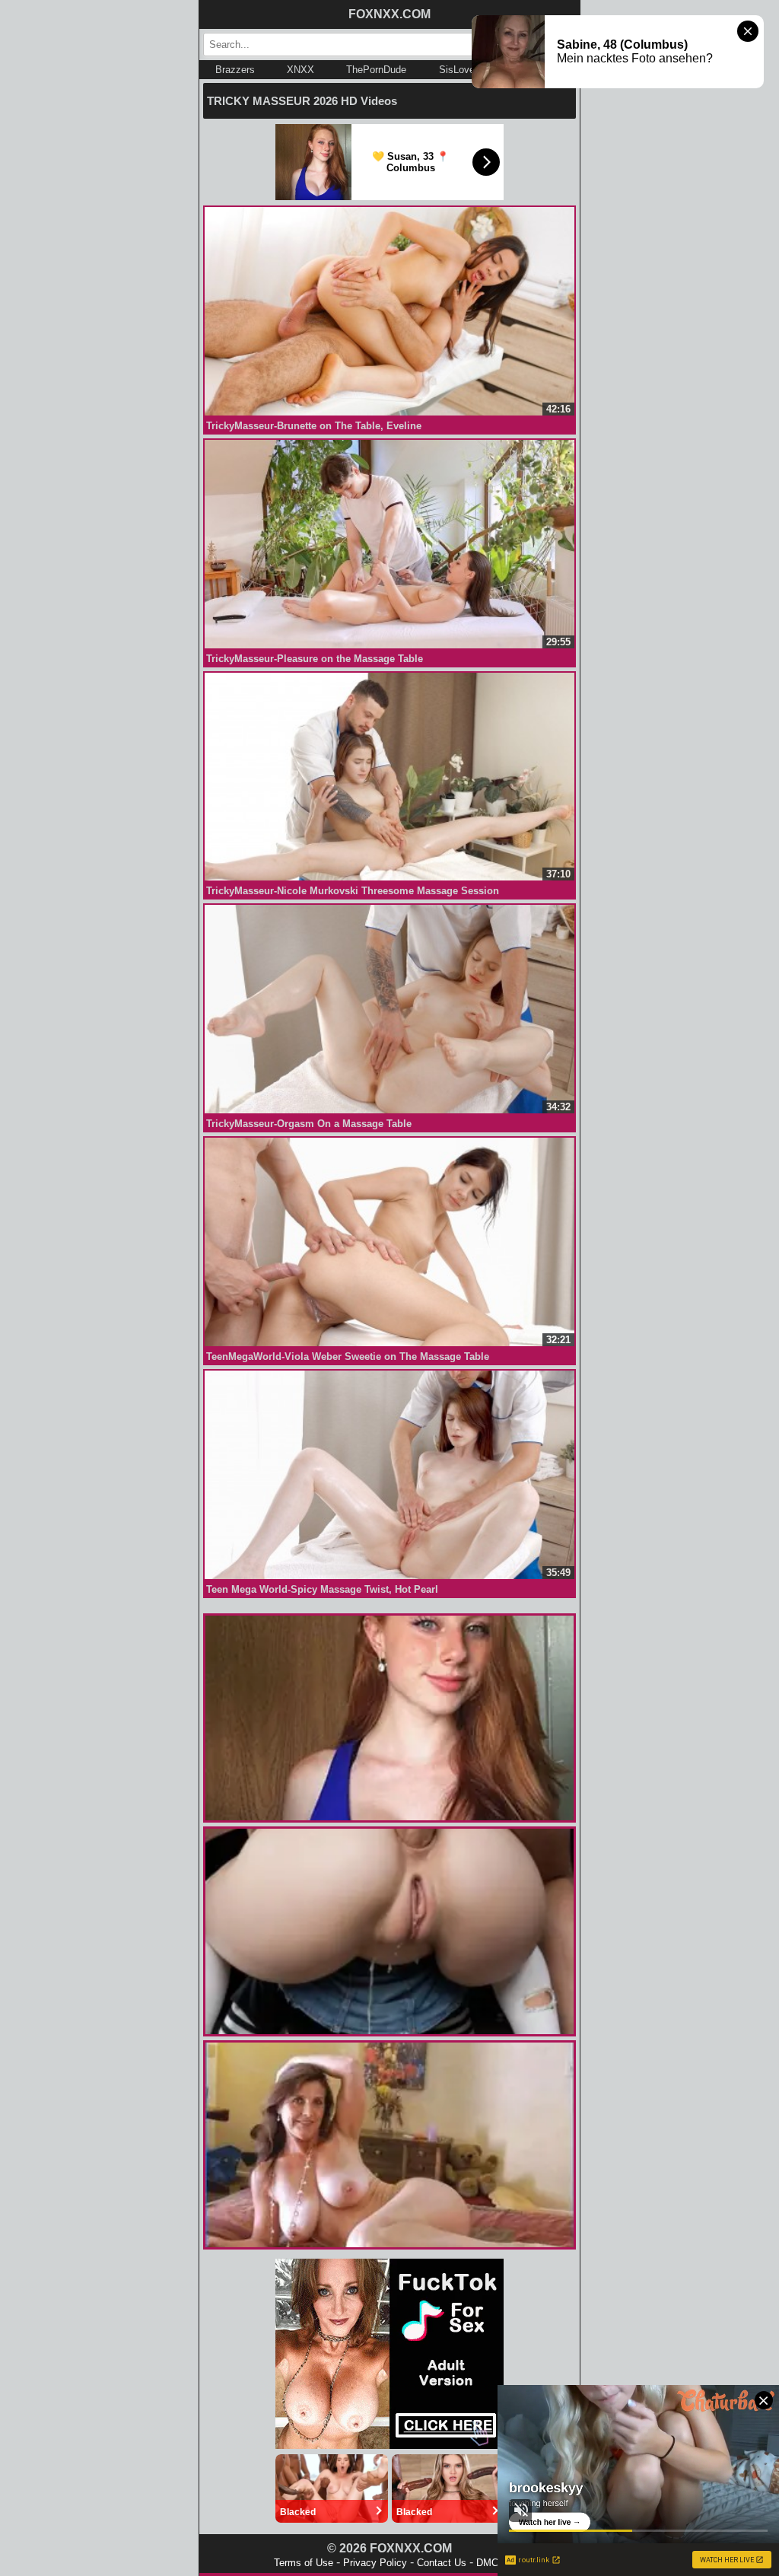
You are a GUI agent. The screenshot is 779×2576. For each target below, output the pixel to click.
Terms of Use (304, 2563)
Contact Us (442, 2563)
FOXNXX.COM (389, 14)
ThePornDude (376, 70)
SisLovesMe (466, 70)
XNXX (300, 70)
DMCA (491, 2563)
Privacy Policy (375, 2563)
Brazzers (235, 70)
